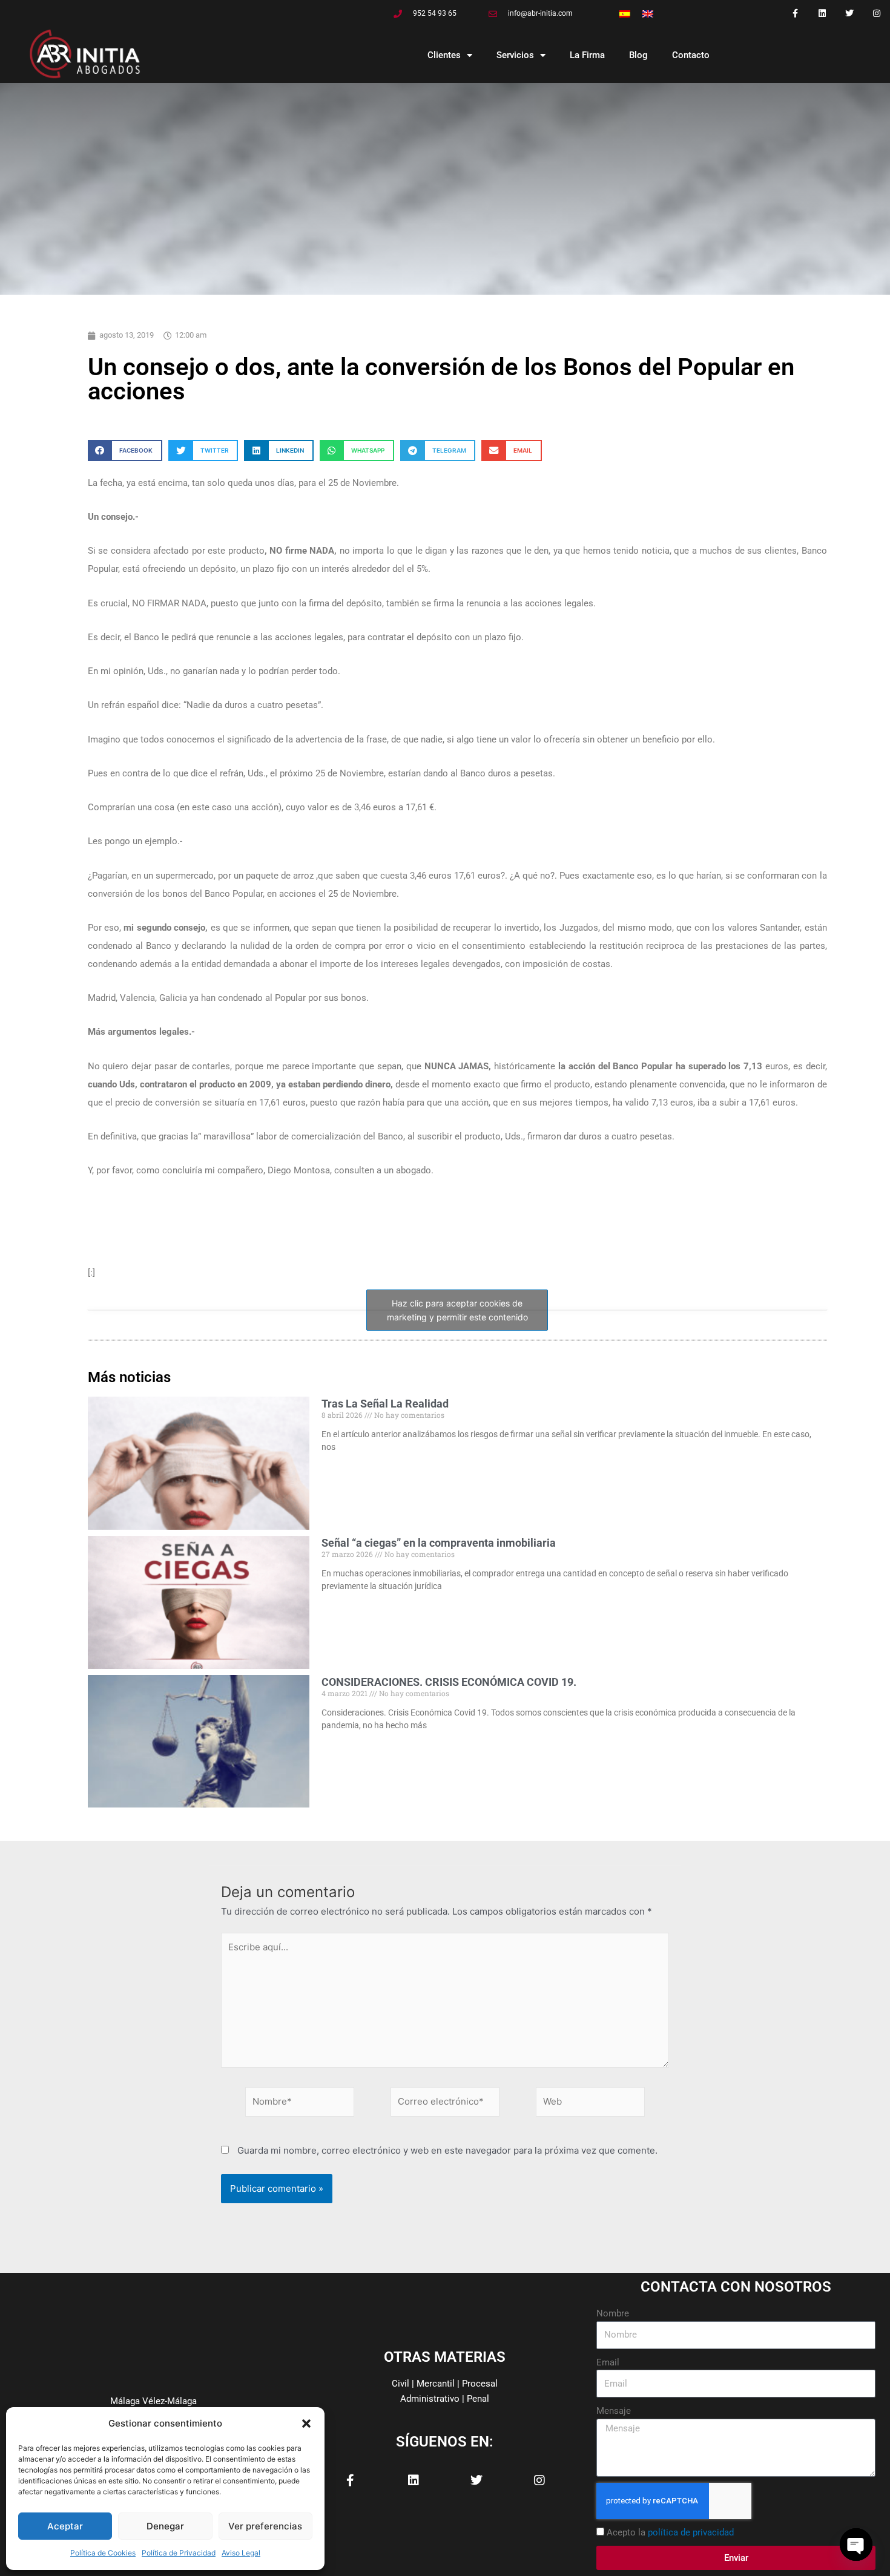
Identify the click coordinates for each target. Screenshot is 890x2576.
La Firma (587, 55)
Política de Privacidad (179, 2553)
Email (608, 2362)
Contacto (691, 55)
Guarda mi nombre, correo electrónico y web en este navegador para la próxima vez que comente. (447, 2150)
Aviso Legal (241, 2553)
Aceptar (65, 2526)
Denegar (165, 2526)
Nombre (613, 2313)
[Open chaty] (856, 2545)
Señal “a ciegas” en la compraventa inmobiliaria (439, 1543)
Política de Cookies (103, 2553)
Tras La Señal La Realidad (385, 1404)
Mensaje (614, 2411)
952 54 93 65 (435, 13)
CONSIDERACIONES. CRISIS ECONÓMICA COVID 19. (449, 1682)
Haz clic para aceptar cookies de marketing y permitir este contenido (457, 1310)
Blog (638, 55)
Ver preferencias (265, 2526)
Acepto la (670, 2532)
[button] (306, 2424)
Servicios (515, 55)
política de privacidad (691, 2532)
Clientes (444, 55)
